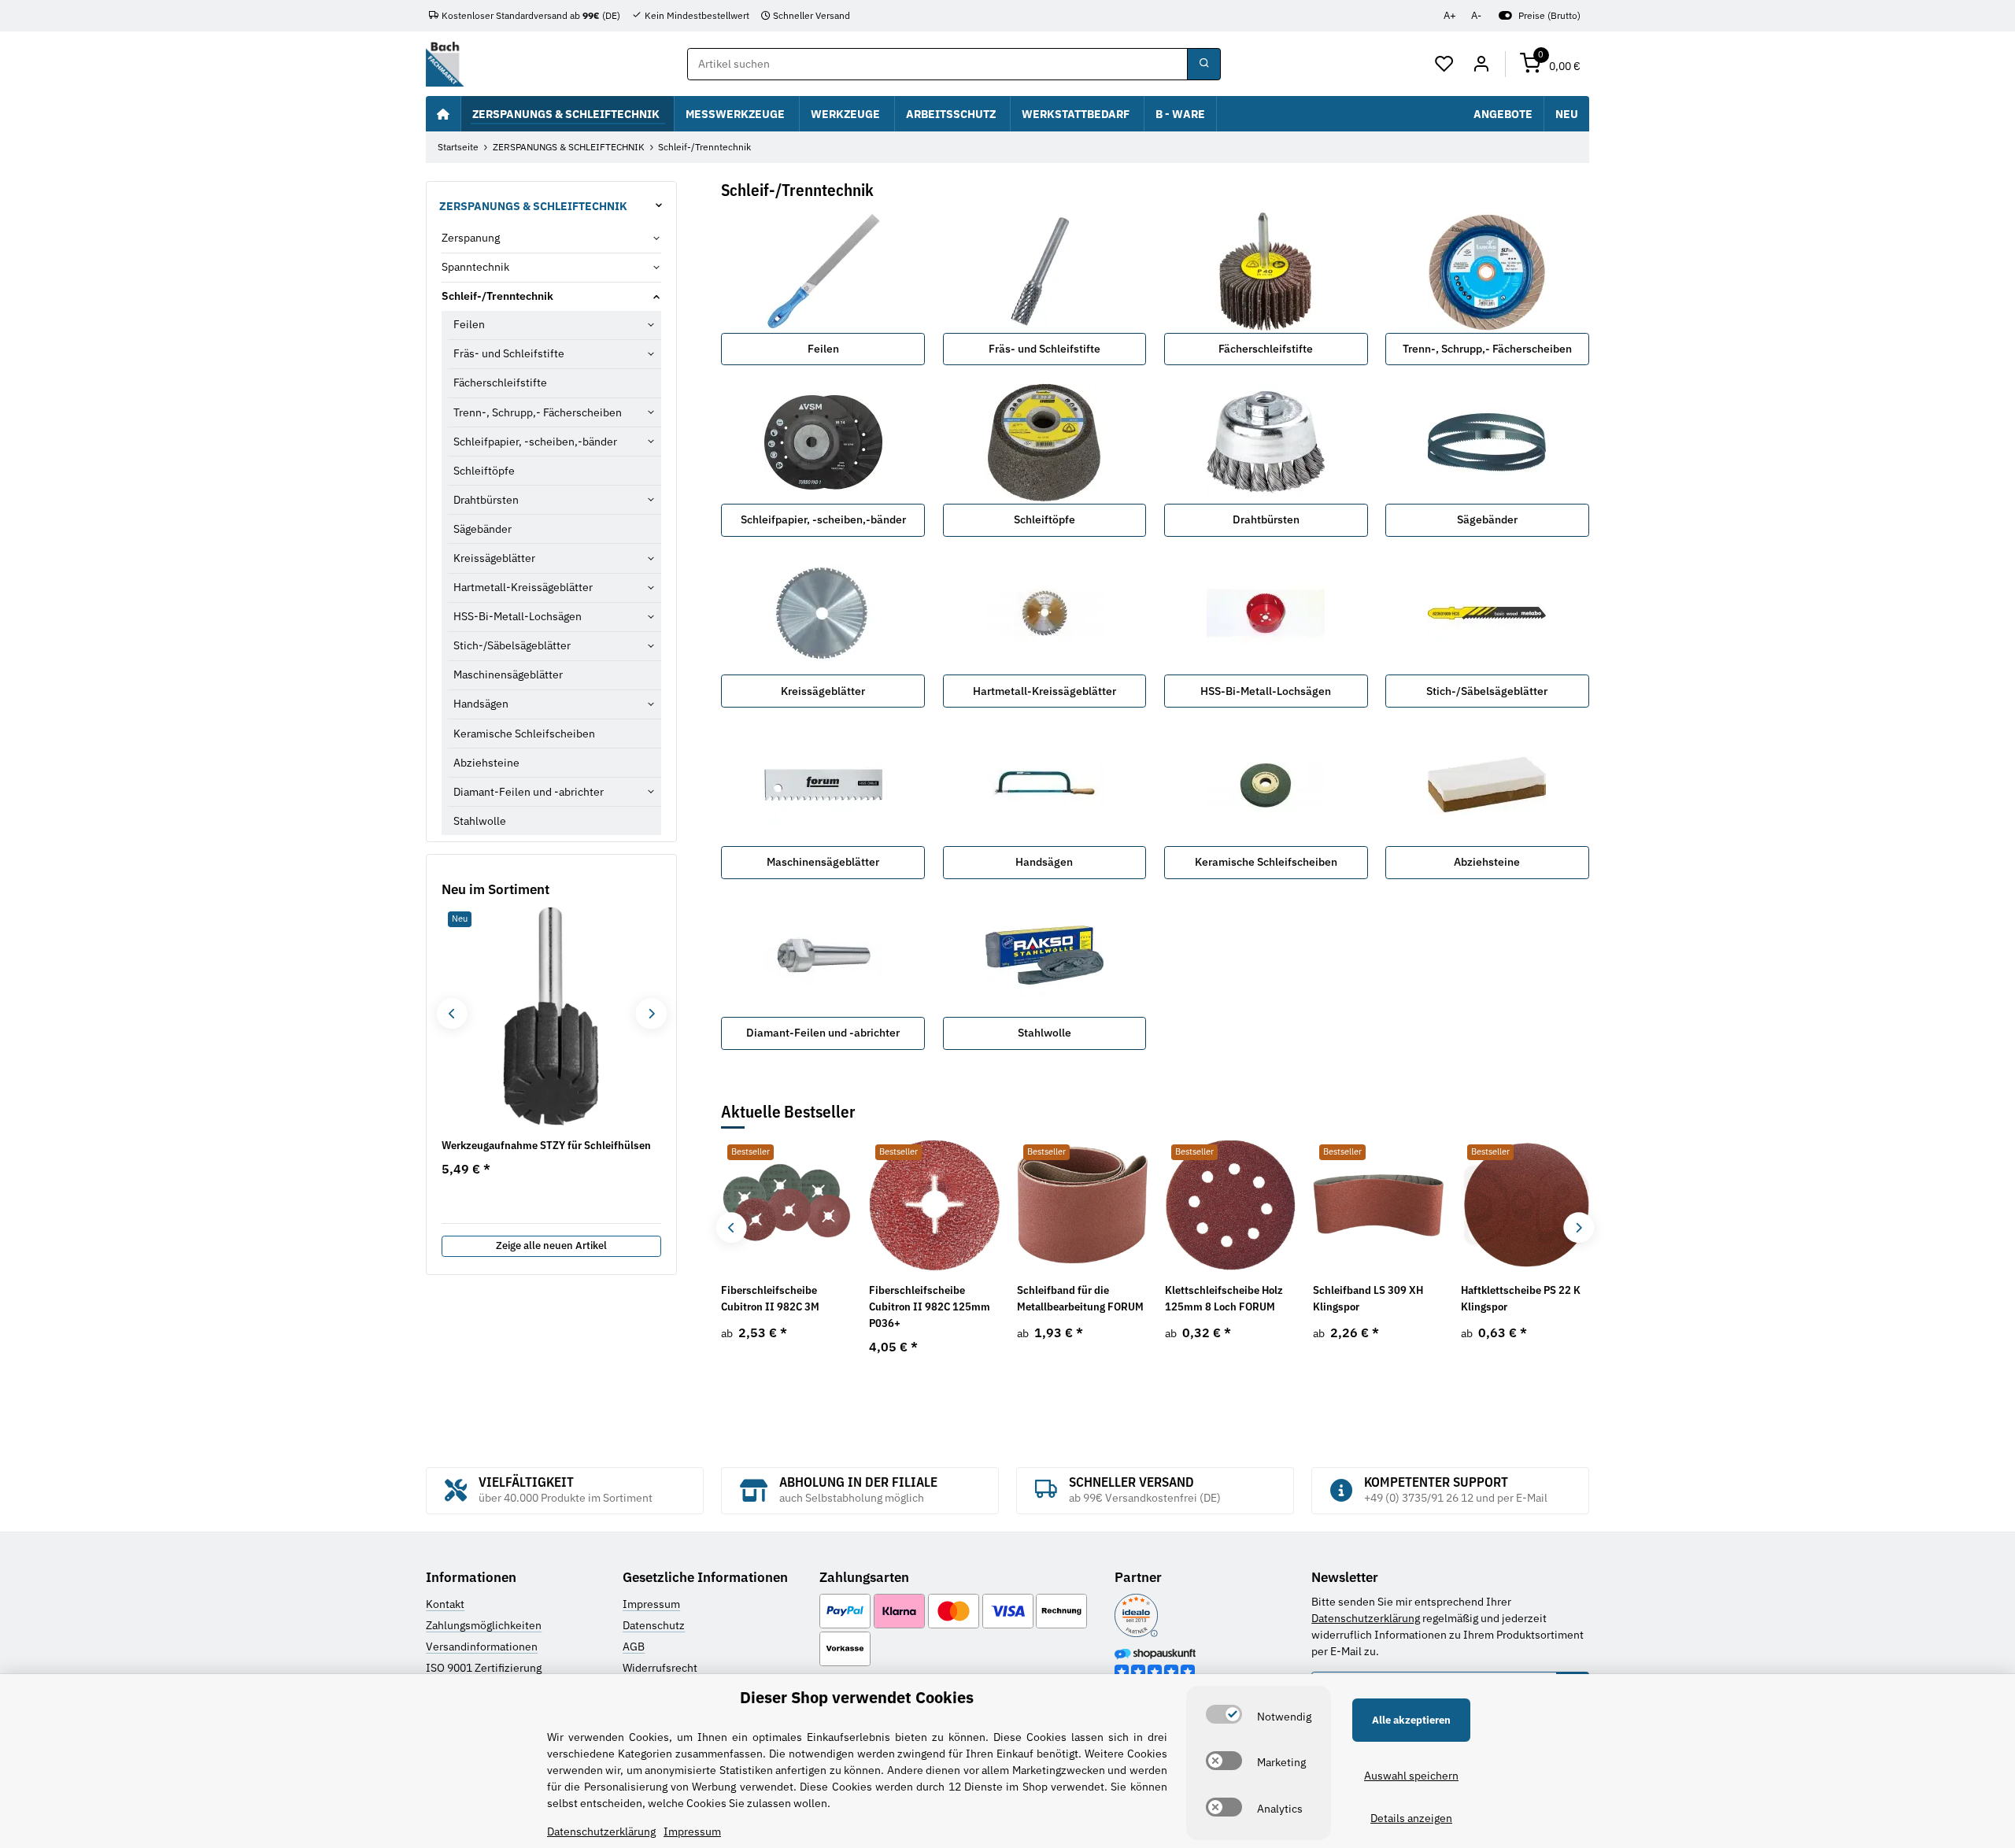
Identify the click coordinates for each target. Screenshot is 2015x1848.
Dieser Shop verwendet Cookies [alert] (857, 1697)
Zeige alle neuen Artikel (551, 1246)
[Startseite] (443, 113)
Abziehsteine (1487, 862)
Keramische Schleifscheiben (1266, 862)
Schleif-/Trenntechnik (497, 296)
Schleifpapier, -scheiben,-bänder (823, 519)
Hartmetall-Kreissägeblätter (1044, 691)
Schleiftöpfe (1044, 519)
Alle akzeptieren (1411, 1720)
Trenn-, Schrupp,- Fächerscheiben (1487, 349)
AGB (634, 1647)
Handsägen (1044, 862)
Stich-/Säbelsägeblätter (1487, 691)
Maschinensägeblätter (823, 862)
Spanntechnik (475, 267)
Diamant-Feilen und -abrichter (823, 1033)
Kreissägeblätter (823, 691)
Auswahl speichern (1411, 1776)
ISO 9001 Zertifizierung (484, 1668)
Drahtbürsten (1266, 519)
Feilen (823, 349)
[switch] (1224, 1714)
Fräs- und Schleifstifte (1044, 349)
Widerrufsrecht (660, 1668)
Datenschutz (654, 1625)
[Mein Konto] (1481, 65)
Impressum (651, 1604)
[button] (1445, 65)
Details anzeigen (1411, 1818)
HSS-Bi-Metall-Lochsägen (1266, 691)
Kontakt (445, 1604)
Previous (732, 1227)
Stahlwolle (1044, 1033)
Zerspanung (471, 238)
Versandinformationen (482, 1647)
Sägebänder (1487, 519)
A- (1476, 15)
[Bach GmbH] (445, 64)
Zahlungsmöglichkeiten (484, 1625)
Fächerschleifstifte (1266, 349)
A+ (1450, 15)
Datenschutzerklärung (1366, 1618)
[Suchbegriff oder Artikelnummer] (1203, 65)
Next (1579, 1227)
